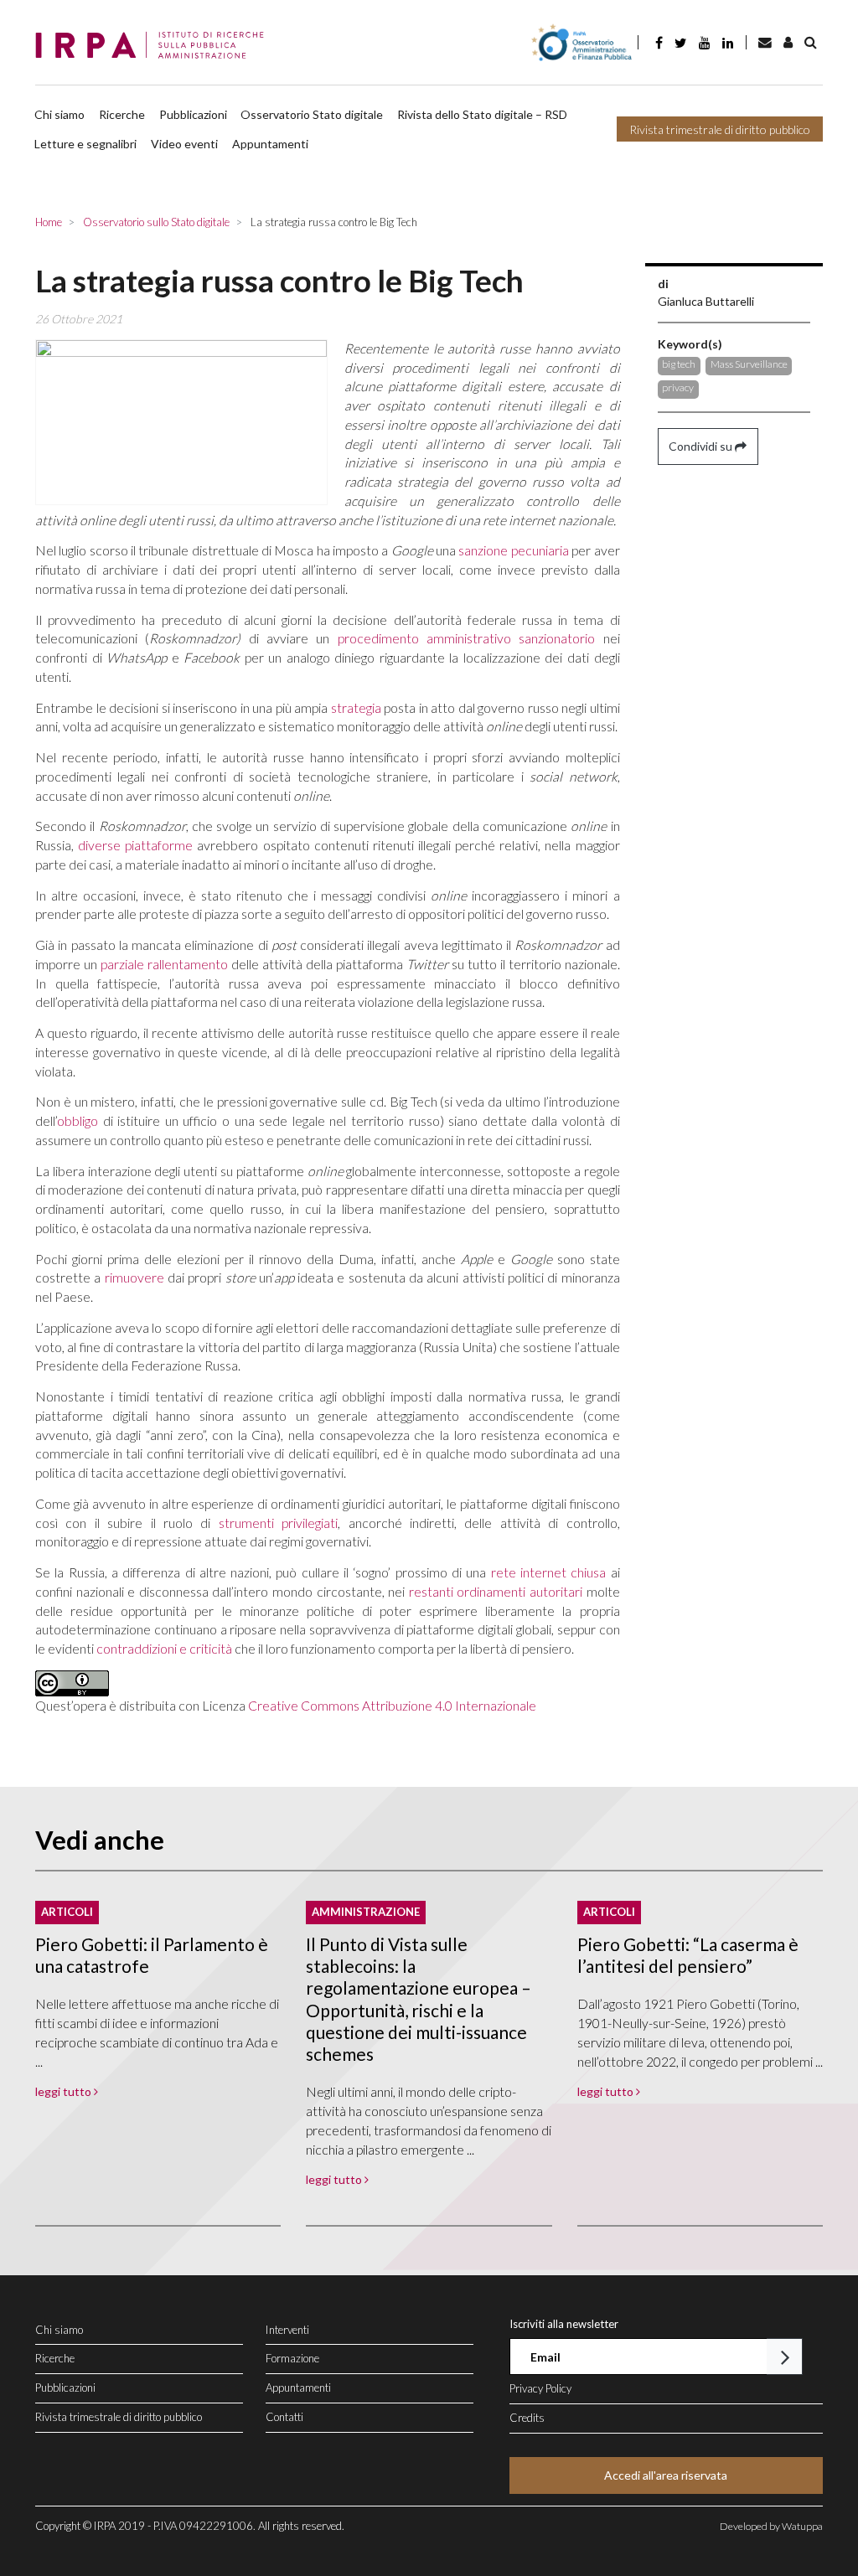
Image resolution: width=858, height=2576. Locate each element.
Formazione (292, 2358)
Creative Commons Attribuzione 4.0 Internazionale (392, 1705)
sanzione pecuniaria (513, 550)
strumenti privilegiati (278, 1523)
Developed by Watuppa (771, 2526)
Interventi (287, 2330)
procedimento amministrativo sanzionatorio (467, 638)
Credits (527, 2418)
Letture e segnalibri (85, 144)
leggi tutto (65, 2091)
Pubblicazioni (193, 114)
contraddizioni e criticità (164, 1648)
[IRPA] (155, 46)
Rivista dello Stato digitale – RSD (482, 114)
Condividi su (702, 446)
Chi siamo (59, 114)
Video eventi (184, 144)
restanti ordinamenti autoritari (496, 1591)
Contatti (284, 2417)
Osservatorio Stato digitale (312, 114)
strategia (356, 707)
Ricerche (122, 114)
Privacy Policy (540, 2388)
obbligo (78, 1120)
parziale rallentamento (164, 964)
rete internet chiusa (549, 1572)
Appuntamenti (270, 144)
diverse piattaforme (135, 845)
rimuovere (134, 1277)
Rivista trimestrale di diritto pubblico (720, 129)
